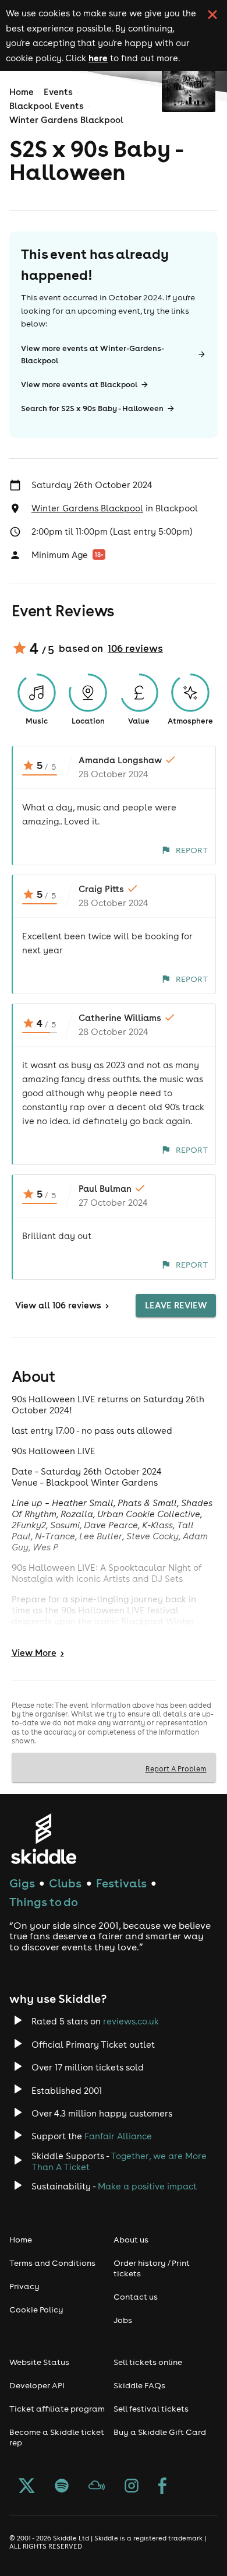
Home (22, 92)
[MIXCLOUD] (97, 2487)
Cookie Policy (36, 2310)
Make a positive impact (147, 2186)
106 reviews (135, 648)
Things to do (44, 1902)
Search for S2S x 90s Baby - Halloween (92, 408)
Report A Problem (176, 1768)
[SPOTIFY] (62, 2487)
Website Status (39, 2362)
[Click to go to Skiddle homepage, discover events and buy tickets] (43, 1839)
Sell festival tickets (151, 2409)
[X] (27, 2487)
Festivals (121, 1883)
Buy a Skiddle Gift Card (160, 2432)
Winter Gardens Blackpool (66, 120)
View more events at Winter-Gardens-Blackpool (93, 355)
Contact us (136, 2297)
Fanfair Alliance (118, 2136)
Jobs (123, 2320)
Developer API (37, 2385)
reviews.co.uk (131, 2021)
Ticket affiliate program (57, 2409)
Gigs (22, 1883)
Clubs (65, 1883)
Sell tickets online (148, 2362)
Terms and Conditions (52, 2263)
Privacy (24, 2286)
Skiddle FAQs (139, 2385)
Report (192, 850)
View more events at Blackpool (79, 385)
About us (131, 2240)
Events (58, 92)
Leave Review (176, 1305)
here (98, 58)
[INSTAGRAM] (132, 2487)
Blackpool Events (47, 106)
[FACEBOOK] (162, 2487)
